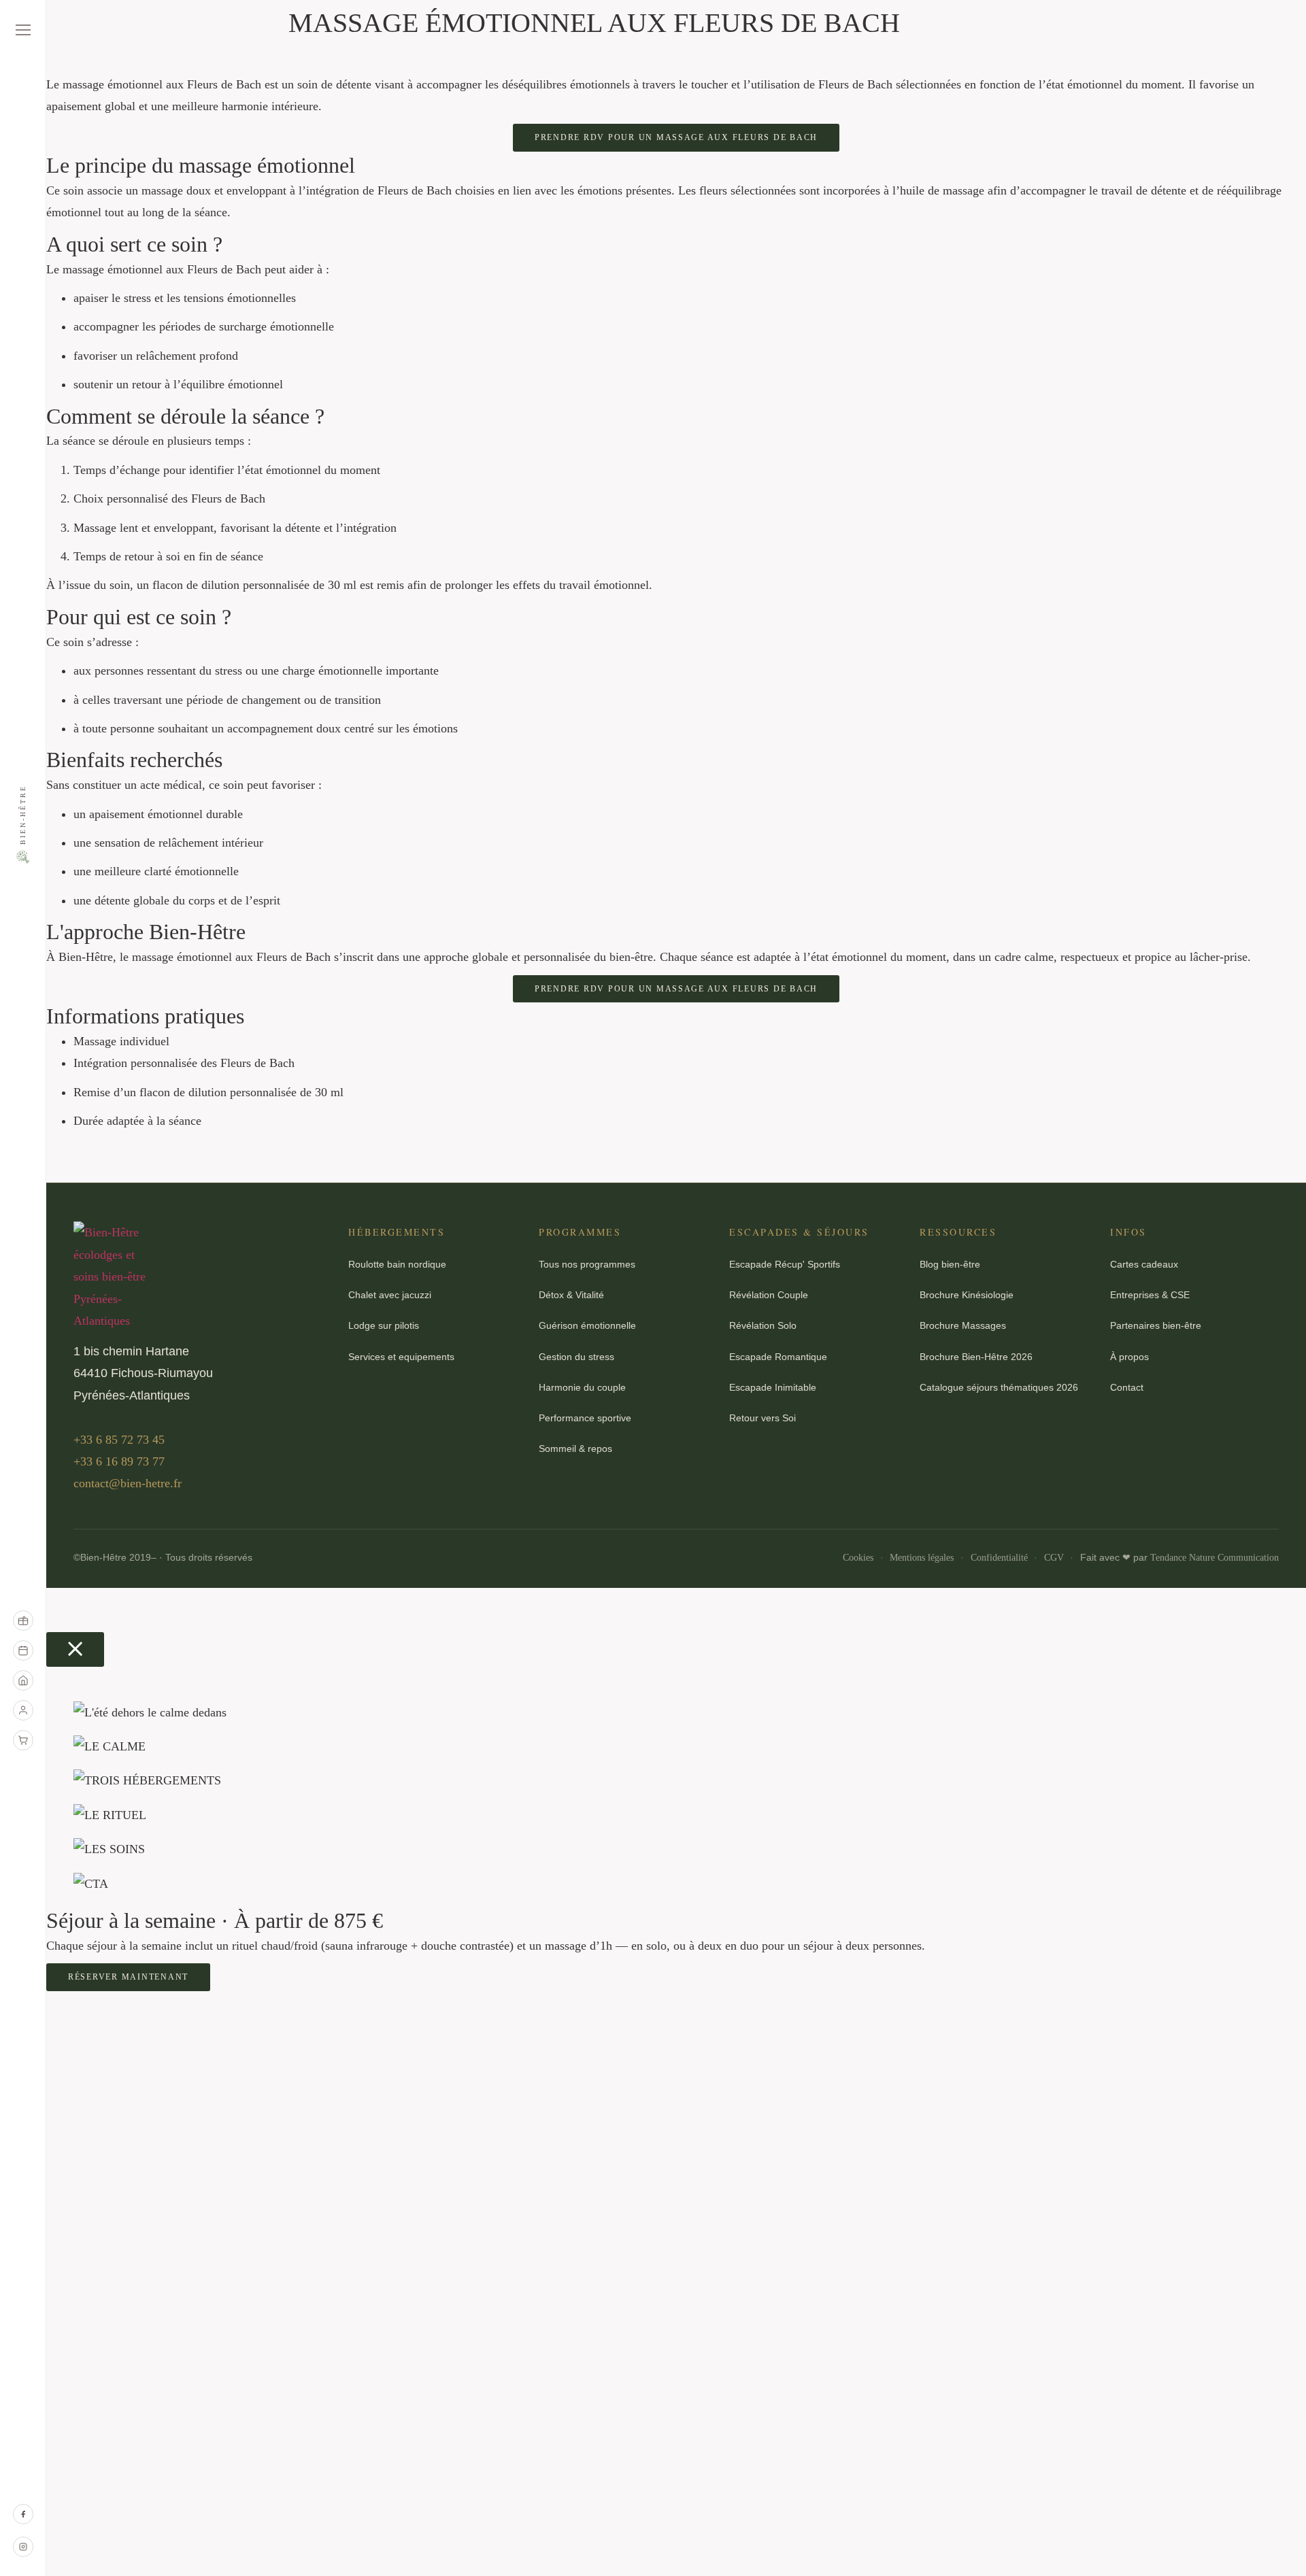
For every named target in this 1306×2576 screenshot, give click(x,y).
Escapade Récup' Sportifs (785, 1264)
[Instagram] (23, 2547)
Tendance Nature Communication (1215, 1558)
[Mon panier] (23, 1740)
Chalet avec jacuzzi (390, 1295)
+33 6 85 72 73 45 (119, 1440)
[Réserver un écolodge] (23, 1680)
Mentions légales (922, 1558)
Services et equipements (401, 1357)
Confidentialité (999, 1558)
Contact (1127, 1387)
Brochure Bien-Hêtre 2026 (976, 1357)
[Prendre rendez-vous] (23, 1650)
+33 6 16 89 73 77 (119, 1461)
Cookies (858, 1558)
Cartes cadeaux (1144, 1264)
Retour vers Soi (763, 1418)
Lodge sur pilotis (384, 1325)
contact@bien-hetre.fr (128, 1483)
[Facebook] (23, 2514)
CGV (1054, 1558)
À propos (1129, 1357)
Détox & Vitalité (571, 1295)
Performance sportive (585, 1418)
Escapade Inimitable (773, 1387)
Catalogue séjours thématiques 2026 (999, 1387)
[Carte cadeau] (23, 1621)
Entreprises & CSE (1150, 1295)
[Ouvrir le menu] (23, 30)
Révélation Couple (769, 1295)
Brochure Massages (963, 1325)
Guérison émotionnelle (587, 1325)
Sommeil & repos (575, 1448)
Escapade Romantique (778, 1357)
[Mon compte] (23, 1710)
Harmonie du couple (582, 1387)
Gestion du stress (576, 1357)
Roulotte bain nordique (397, 1264)
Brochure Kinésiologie (967, 1295)
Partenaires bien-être (1156, 1325)
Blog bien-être (950, 1264)
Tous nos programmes (587, 1264)
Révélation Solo (763, 1325)
